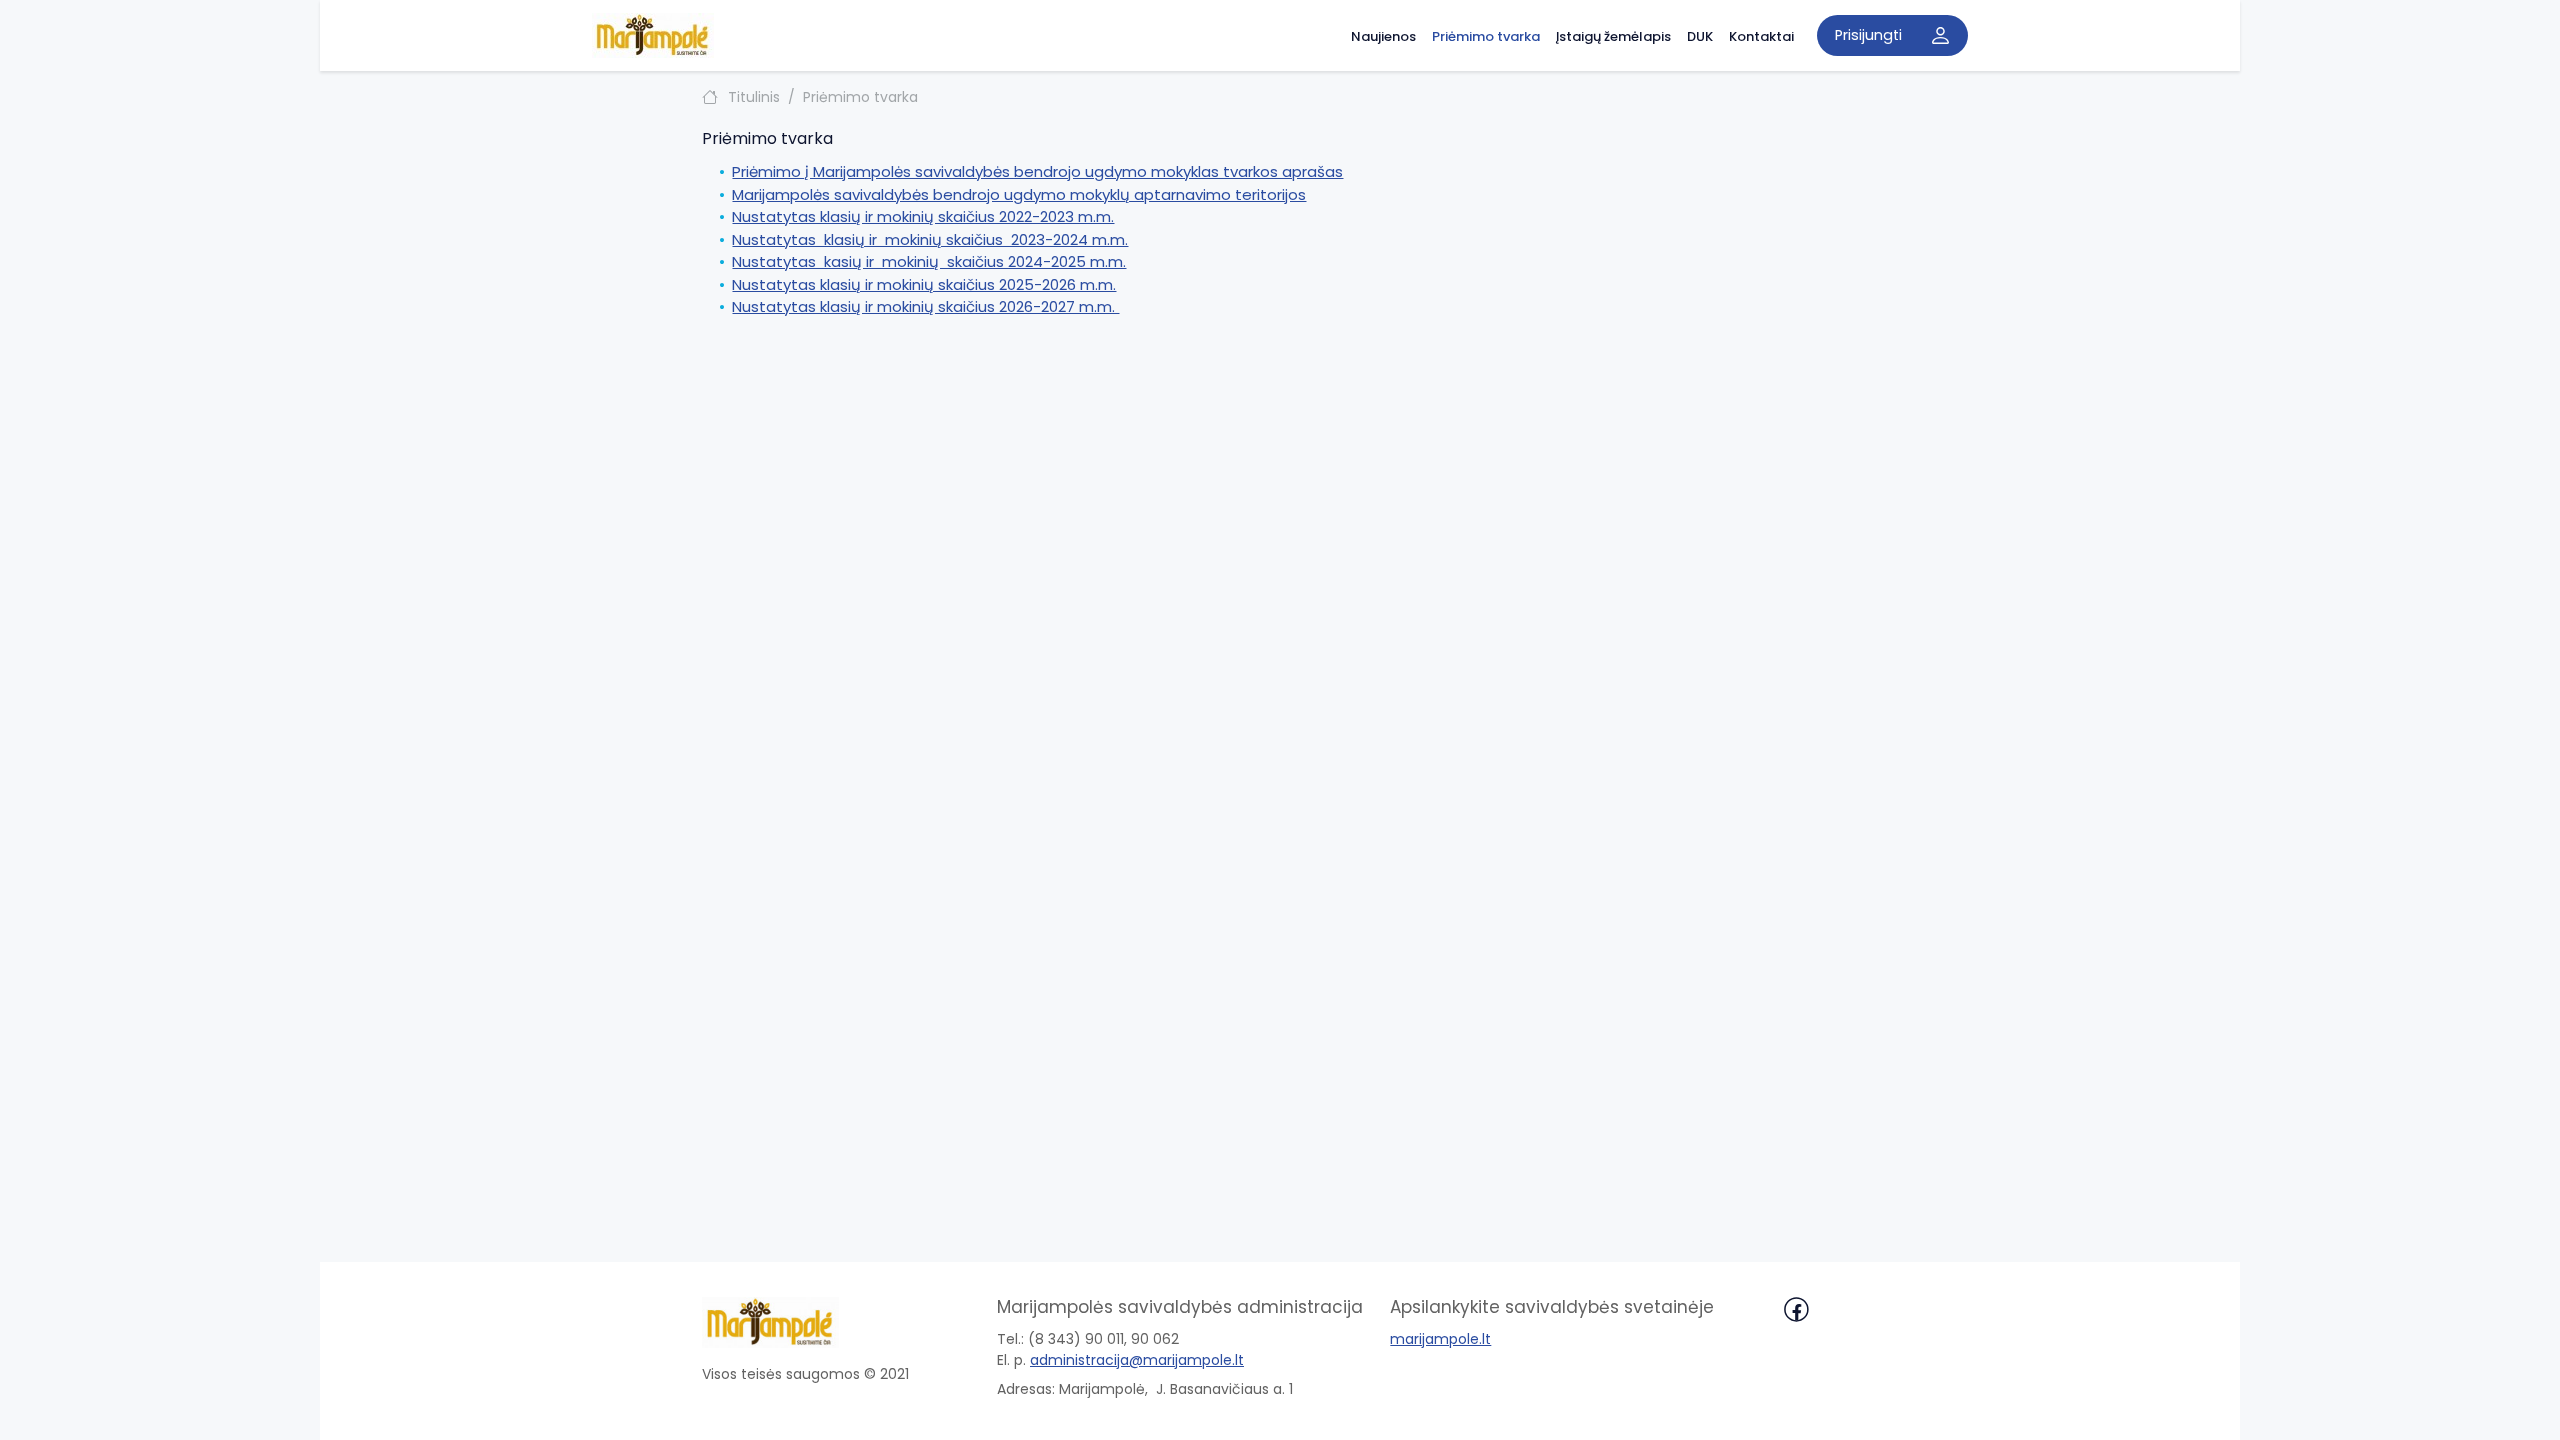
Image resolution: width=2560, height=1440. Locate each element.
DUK (1700, 36)
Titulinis (754, 97)
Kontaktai (1761, 36)
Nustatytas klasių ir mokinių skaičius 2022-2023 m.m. (923, 216)
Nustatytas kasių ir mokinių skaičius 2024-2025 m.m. (929, 261)
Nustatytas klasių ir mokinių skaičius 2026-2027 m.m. (925, 306)
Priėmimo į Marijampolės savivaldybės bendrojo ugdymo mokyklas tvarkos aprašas (1037, 171)
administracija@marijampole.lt (1137, 1360)
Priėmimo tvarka (1486, 36)
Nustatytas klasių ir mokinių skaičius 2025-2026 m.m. (924, 284)
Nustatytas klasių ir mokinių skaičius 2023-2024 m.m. (930, 239)
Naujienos (1383, 36)
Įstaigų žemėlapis (1613, 36)
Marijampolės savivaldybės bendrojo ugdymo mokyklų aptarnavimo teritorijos (1019, 194)
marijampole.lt (1440, 1339)
